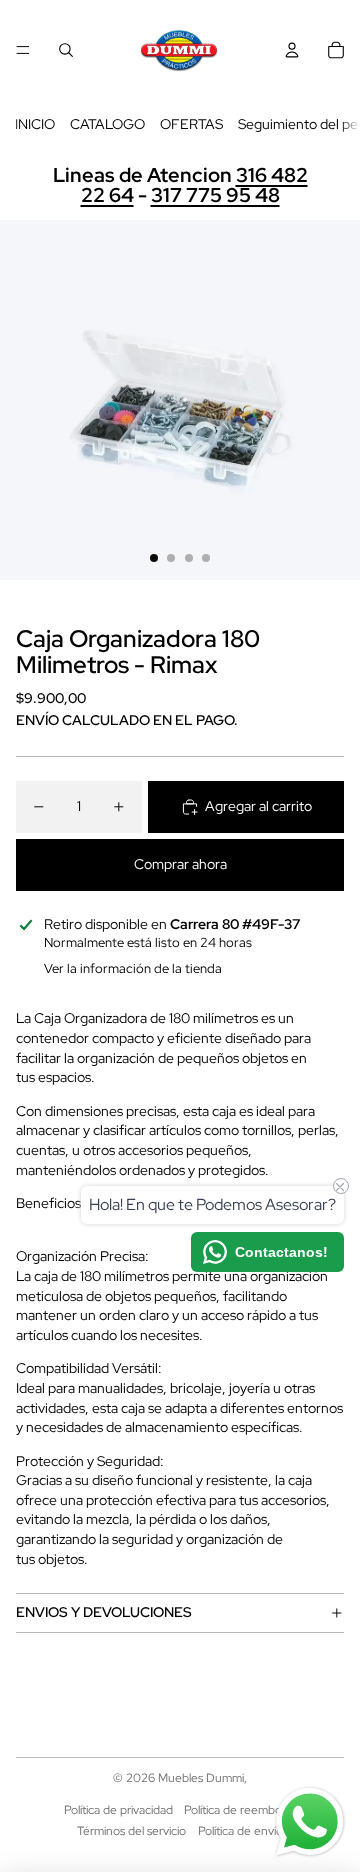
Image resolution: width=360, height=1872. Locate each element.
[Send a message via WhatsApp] (310, 1822)
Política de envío (240, 1831)
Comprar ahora (180, 864)
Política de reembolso (240, 1810)
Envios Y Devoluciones (104, 1612)
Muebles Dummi (201, 1778)
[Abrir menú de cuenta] (292, 50)
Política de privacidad (118, 1810)
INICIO (35, 124)
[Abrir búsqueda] (66, 50)
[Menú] (23, 50)
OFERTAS (191, 124)
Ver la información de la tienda (133, 968)
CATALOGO (107, 124)
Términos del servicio (131, 1831)
